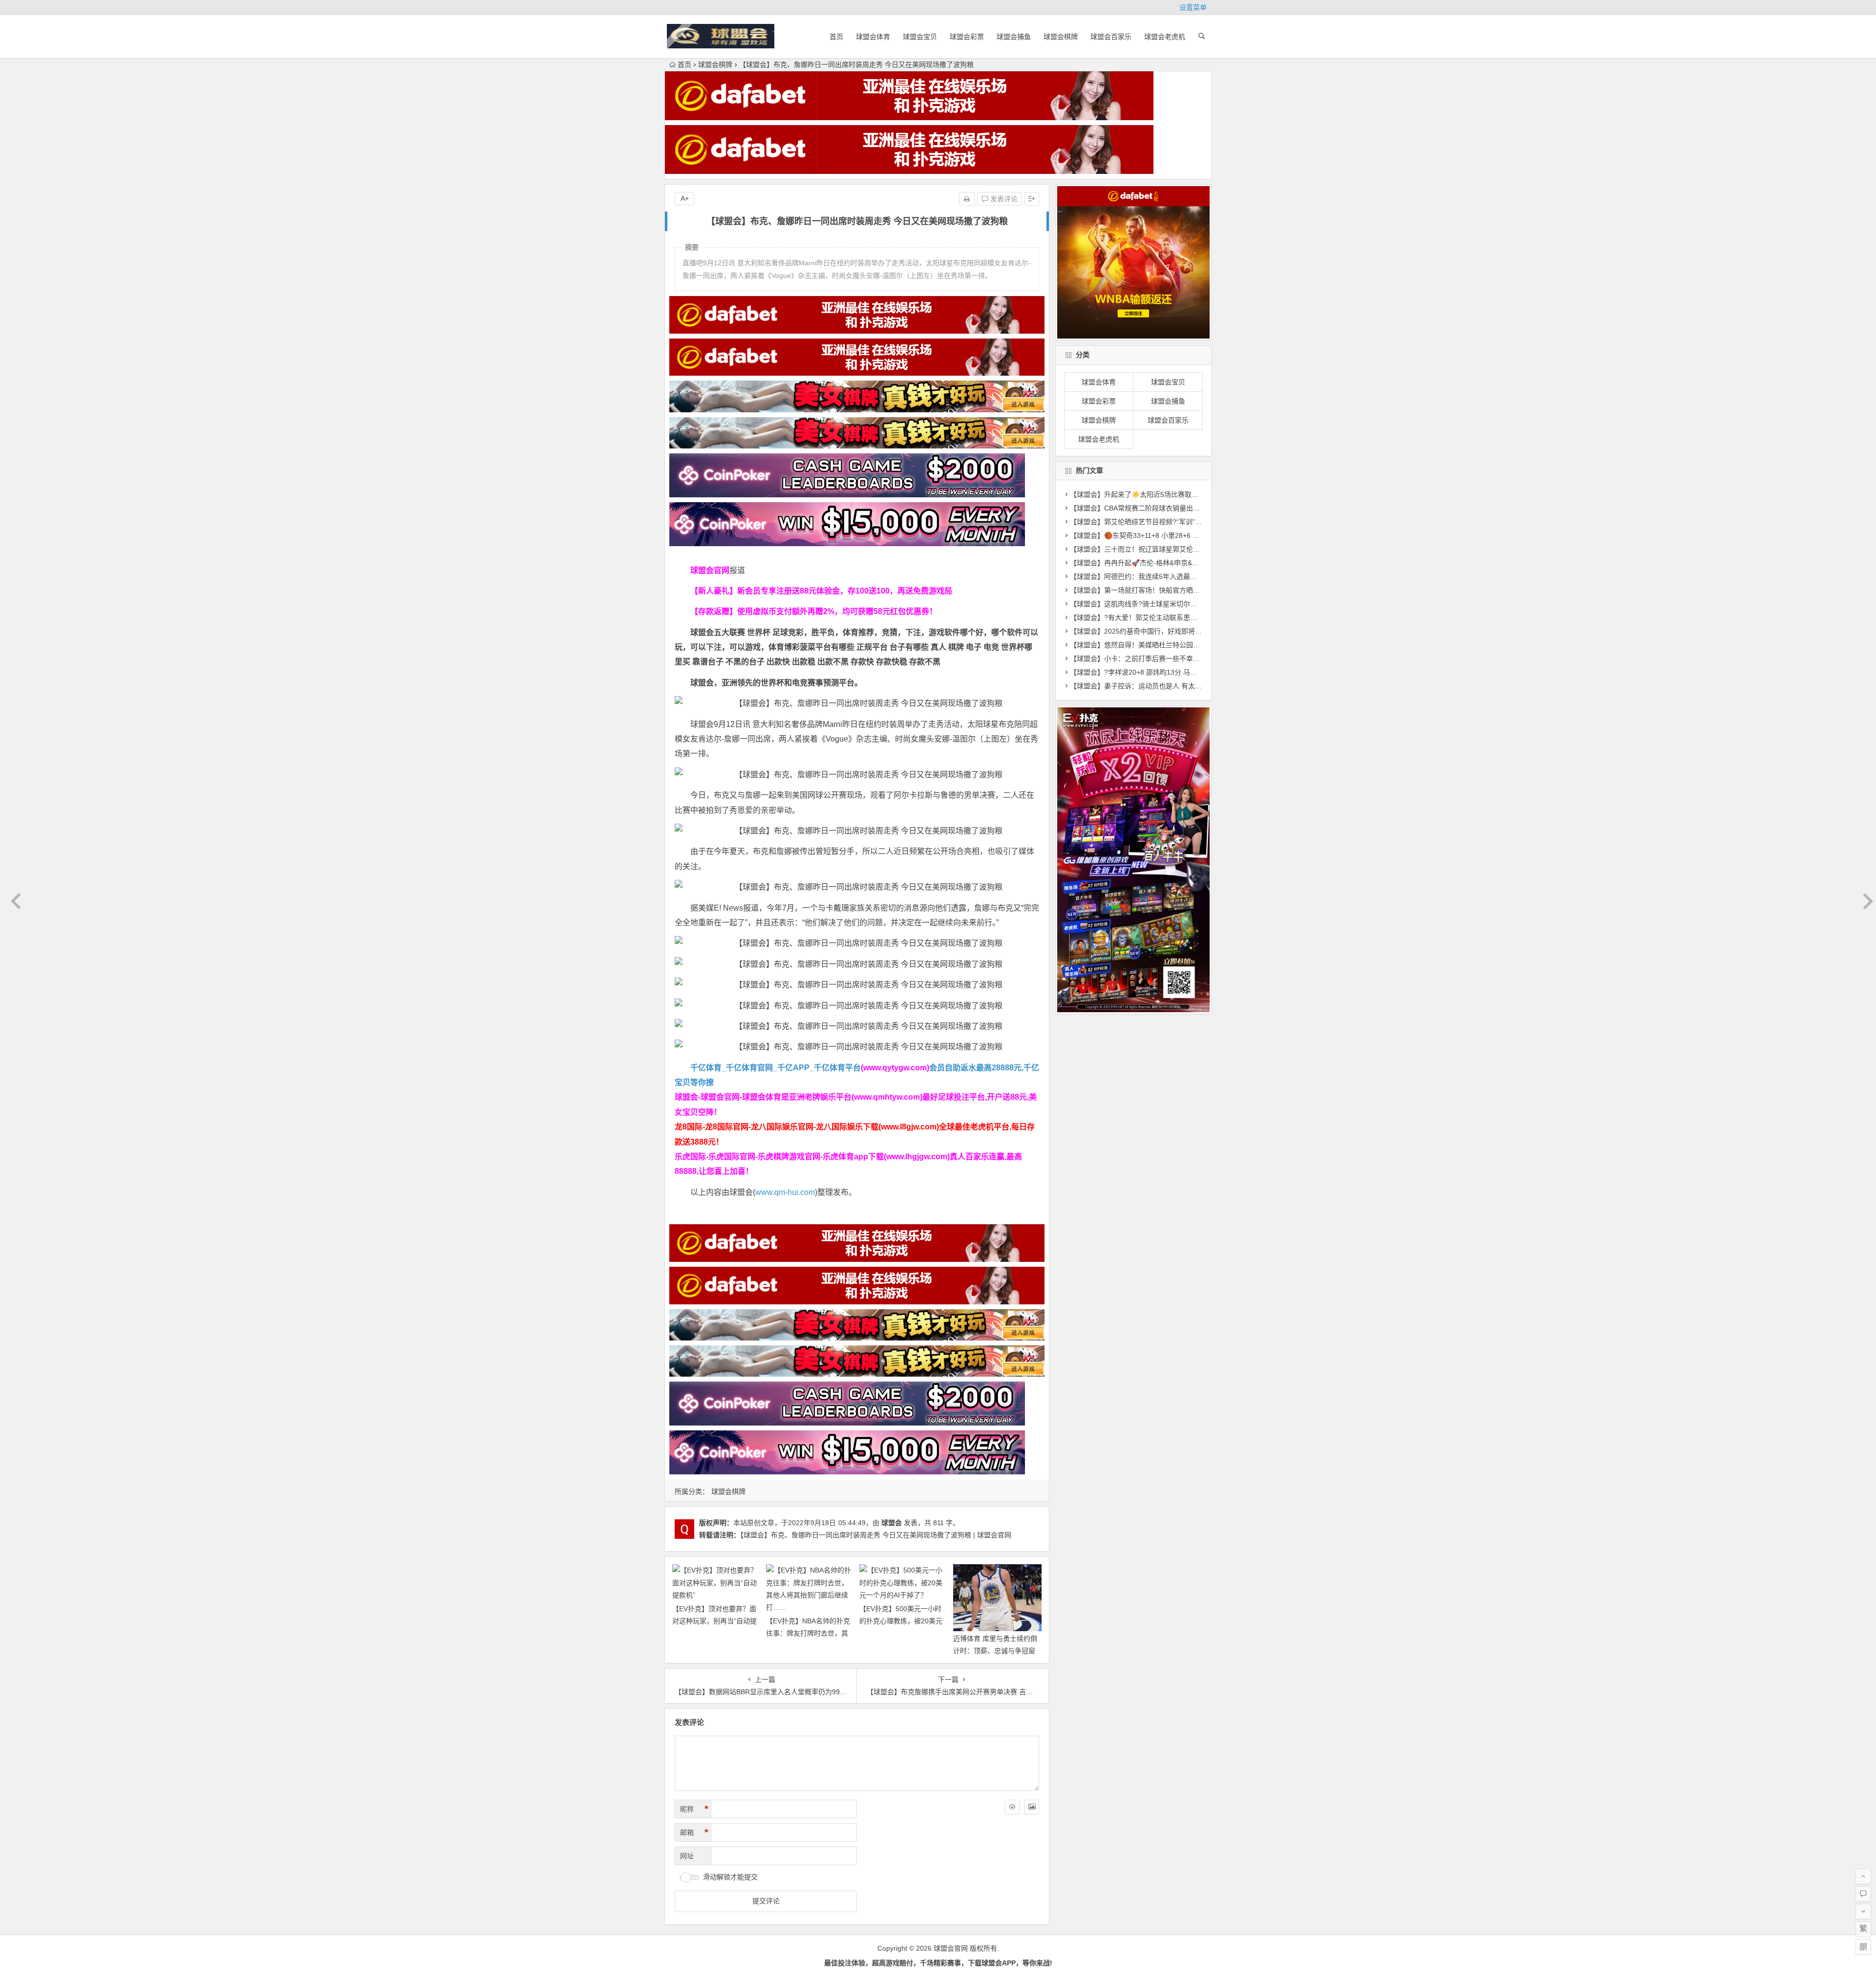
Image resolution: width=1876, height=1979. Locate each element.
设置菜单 (1193, 7)
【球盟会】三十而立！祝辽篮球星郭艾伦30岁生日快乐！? (1158, 549)
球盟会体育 (873, 37)
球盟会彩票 (967, 37)
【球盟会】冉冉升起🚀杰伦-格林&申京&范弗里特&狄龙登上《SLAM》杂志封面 (1190, 563)
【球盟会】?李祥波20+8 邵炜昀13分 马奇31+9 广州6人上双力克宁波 (1175, 672)
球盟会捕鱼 (1014, 37)
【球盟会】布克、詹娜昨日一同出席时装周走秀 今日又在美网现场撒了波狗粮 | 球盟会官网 (876, 1535)
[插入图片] (1032, 1807)
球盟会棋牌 (1061, 37)
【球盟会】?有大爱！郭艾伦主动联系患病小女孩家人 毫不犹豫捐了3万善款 (1184, 617)
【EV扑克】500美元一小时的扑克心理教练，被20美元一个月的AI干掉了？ (901, 1621)
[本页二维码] (1863, 1947)
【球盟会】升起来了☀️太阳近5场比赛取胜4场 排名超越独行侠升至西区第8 (1183, 494)
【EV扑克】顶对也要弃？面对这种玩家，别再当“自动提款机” (714, 1621)
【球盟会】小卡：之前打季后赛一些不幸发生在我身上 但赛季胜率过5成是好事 (1189, 659)
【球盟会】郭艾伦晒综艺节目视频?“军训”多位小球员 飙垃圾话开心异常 (1178, 522)
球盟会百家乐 (1111, 37)
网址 (687, 1856)
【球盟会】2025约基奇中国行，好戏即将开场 (1139, 631)
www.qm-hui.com (785, 1192)
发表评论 (1003, 199)
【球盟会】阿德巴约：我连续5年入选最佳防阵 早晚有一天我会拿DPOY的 (1182, 576)
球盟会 (892, 1523)
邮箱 (694, 1832)
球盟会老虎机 (1165, 37)
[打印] (967, 199)
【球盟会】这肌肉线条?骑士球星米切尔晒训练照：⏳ (1151, 604)
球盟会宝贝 (920, 37)
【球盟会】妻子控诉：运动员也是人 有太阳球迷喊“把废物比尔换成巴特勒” (1183, 686)
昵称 (694, 1809)
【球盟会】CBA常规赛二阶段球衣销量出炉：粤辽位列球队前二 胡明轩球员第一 (1191, 508)
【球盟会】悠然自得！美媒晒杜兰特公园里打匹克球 (1149, 645)
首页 (836, 37)
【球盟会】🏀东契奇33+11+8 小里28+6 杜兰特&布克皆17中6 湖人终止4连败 (1187, 535)
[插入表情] (1012, 1807)
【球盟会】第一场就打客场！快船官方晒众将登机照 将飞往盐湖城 (1170, 590)
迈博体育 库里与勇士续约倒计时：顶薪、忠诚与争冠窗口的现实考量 (995, 1651)
